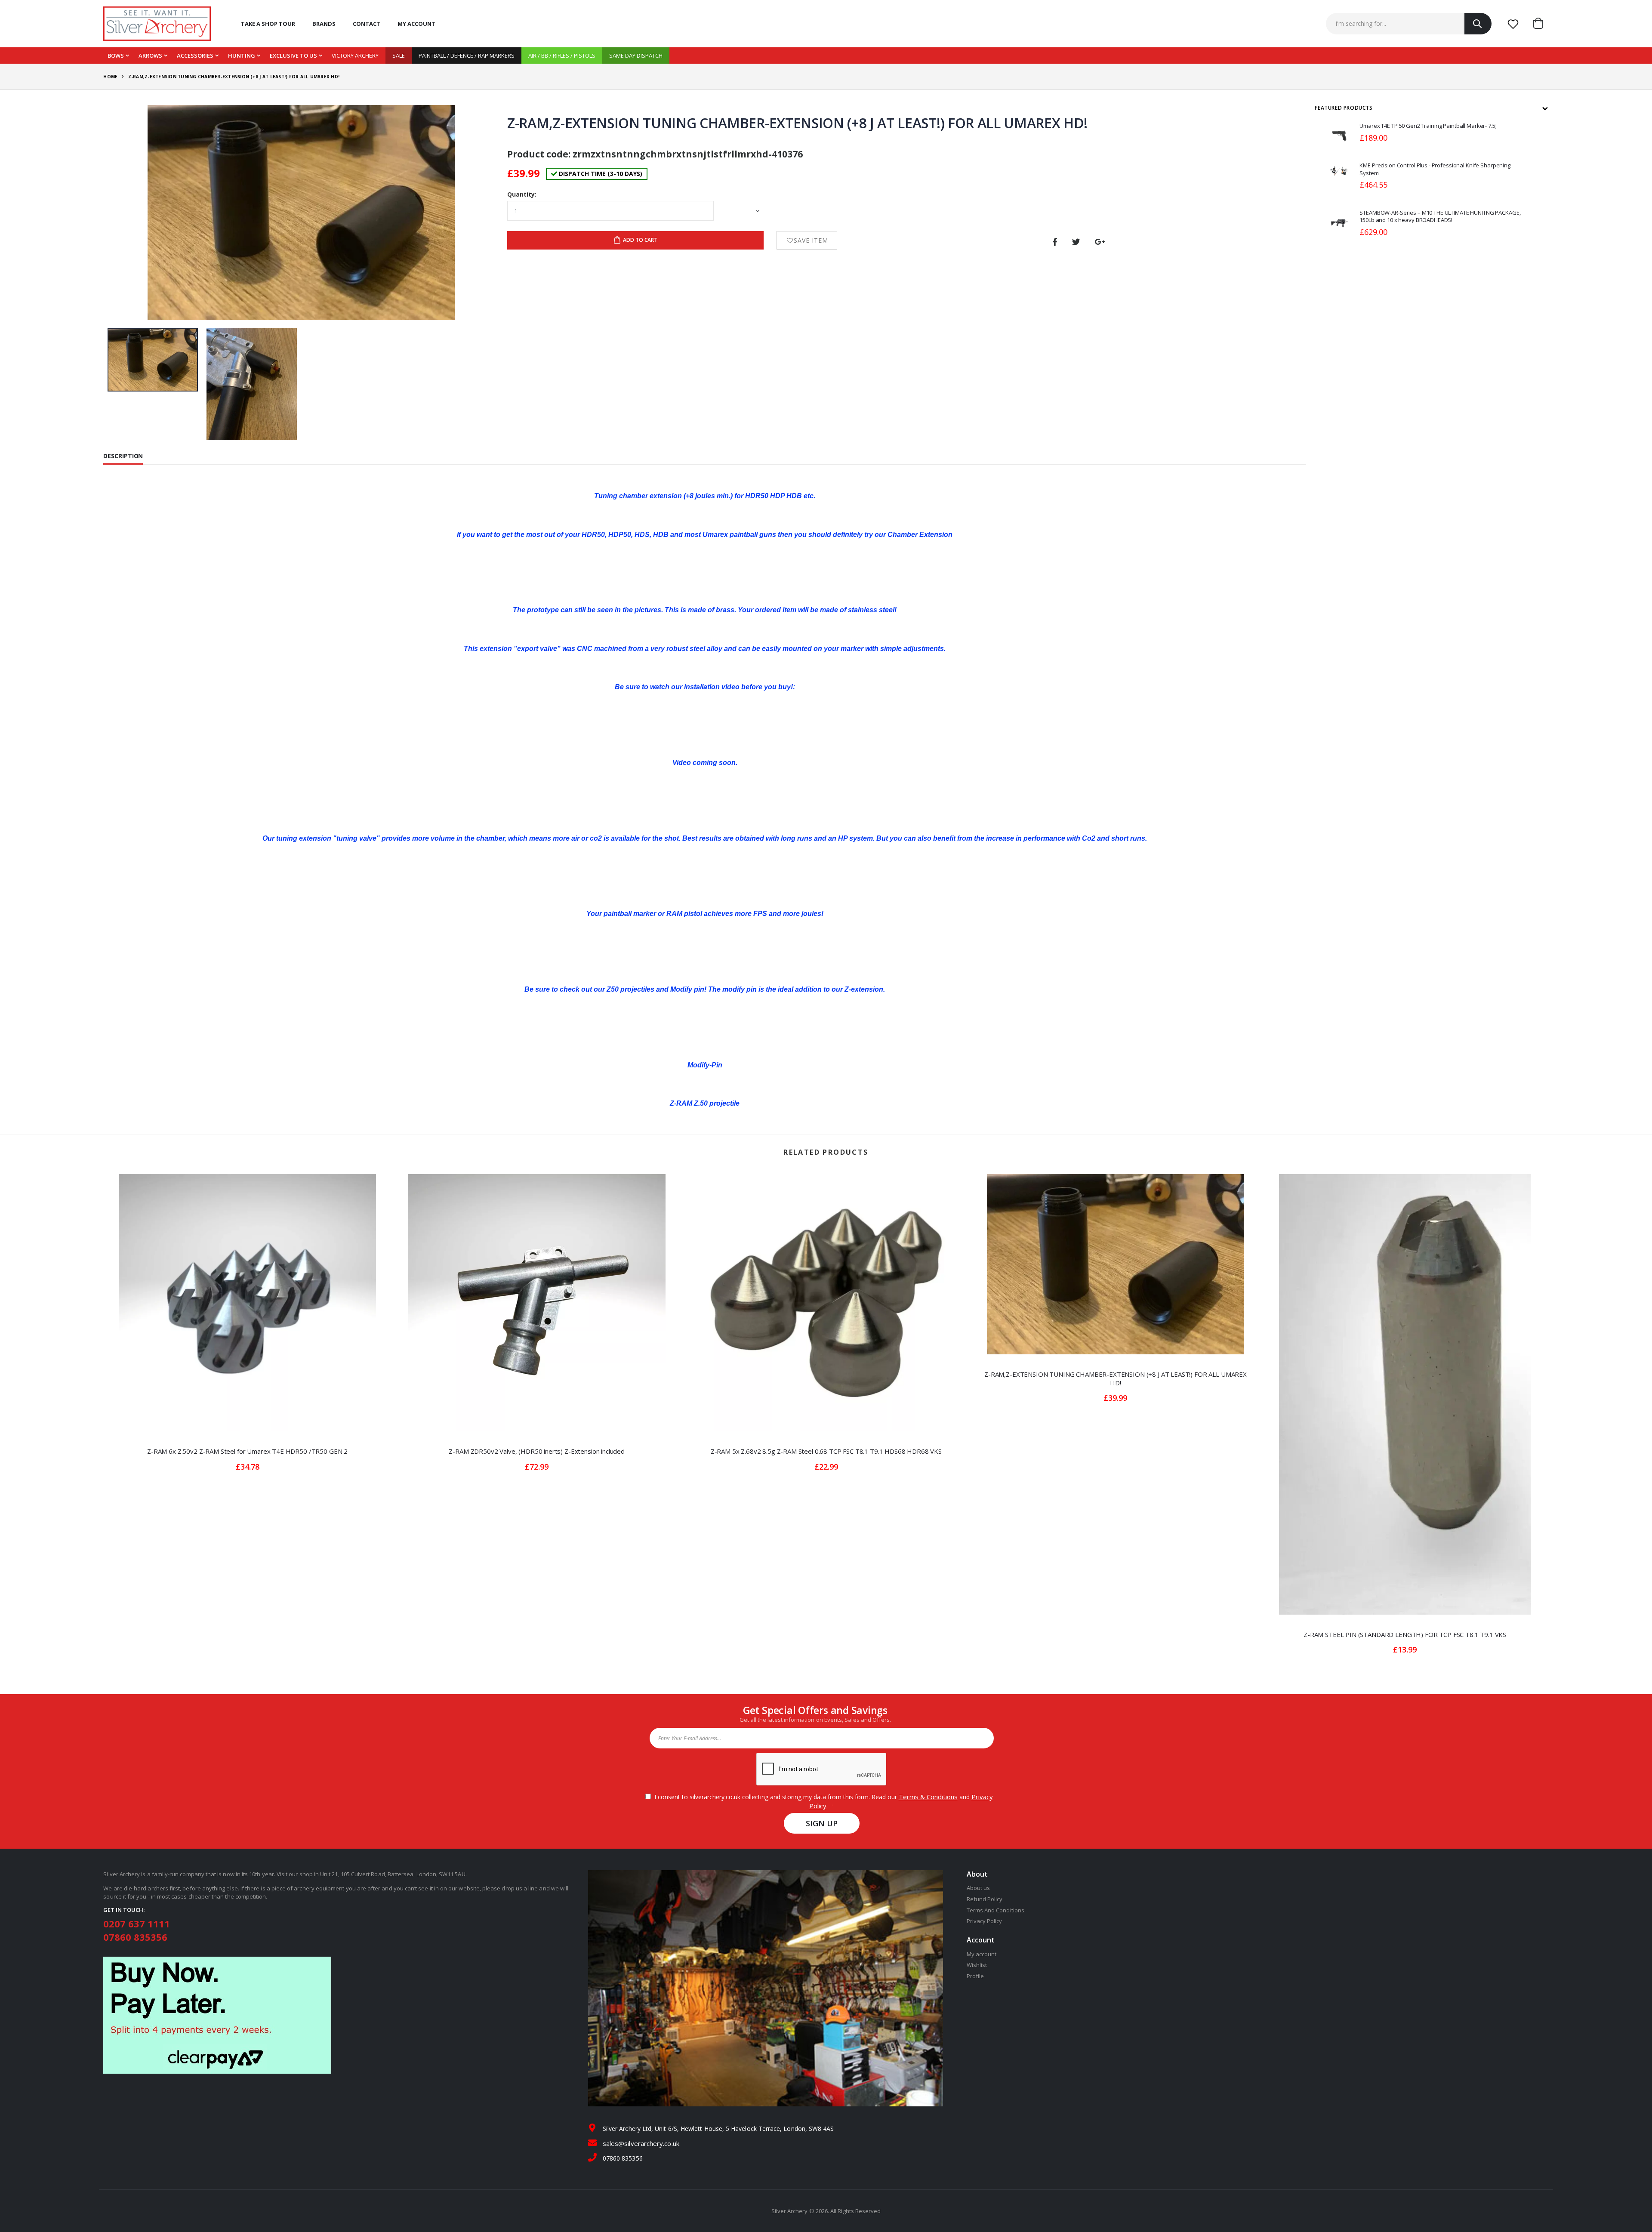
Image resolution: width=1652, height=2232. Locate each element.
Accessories (195, 55)
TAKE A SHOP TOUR (268, 24)
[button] (1541, 24)
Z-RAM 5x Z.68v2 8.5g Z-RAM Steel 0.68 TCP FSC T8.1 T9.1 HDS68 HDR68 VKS (826, 1451)
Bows (116, 55)
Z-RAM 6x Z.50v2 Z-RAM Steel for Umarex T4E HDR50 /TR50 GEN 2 (247, 1451)
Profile (975, 1976)
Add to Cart (640, 240)
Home (110, 77)
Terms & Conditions (928, 1797)
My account (416, 24)
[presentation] (122, 214)
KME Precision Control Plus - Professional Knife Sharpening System (1435, 169)
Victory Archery (355, 55)
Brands (324, 24)
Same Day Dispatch (636, 55)
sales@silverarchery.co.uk (641, 2143)
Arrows (150, 55)
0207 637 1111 (137, 1924)
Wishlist (977, 1965)
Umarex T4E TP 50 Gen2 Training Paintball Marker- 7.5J (1428, 126)
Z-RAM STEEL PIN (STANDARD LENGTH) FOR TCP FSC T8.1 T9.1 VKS (1405, 1634)
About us (979, 1888)
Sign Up (822, 1823)
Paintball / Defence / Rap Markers (467, 55)
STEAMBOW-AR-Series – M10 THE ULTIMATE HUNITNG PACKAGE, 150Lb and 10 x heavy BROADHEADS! (1440, 216)
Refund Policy (985, 1899)
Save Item (811, 240)
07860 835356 (135, 1937)
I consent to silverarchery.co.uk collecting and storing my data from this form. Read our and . (822, 1801)
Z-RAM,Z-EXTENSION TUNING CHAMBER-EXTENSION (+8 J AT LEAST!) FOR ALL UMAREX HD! (1116, 1378)
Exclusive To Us (293, 55)
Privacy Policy (985, 1921)
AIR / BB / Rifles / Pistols (562, 55)
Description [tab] (123, 456)
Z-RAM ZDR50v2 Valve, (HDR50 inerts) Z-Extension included (537, 1451)
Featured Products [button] (1344, 108)
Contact (367, 24)
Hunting (242, 55)
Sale (399, 55)
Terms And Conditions (996, 1910)
